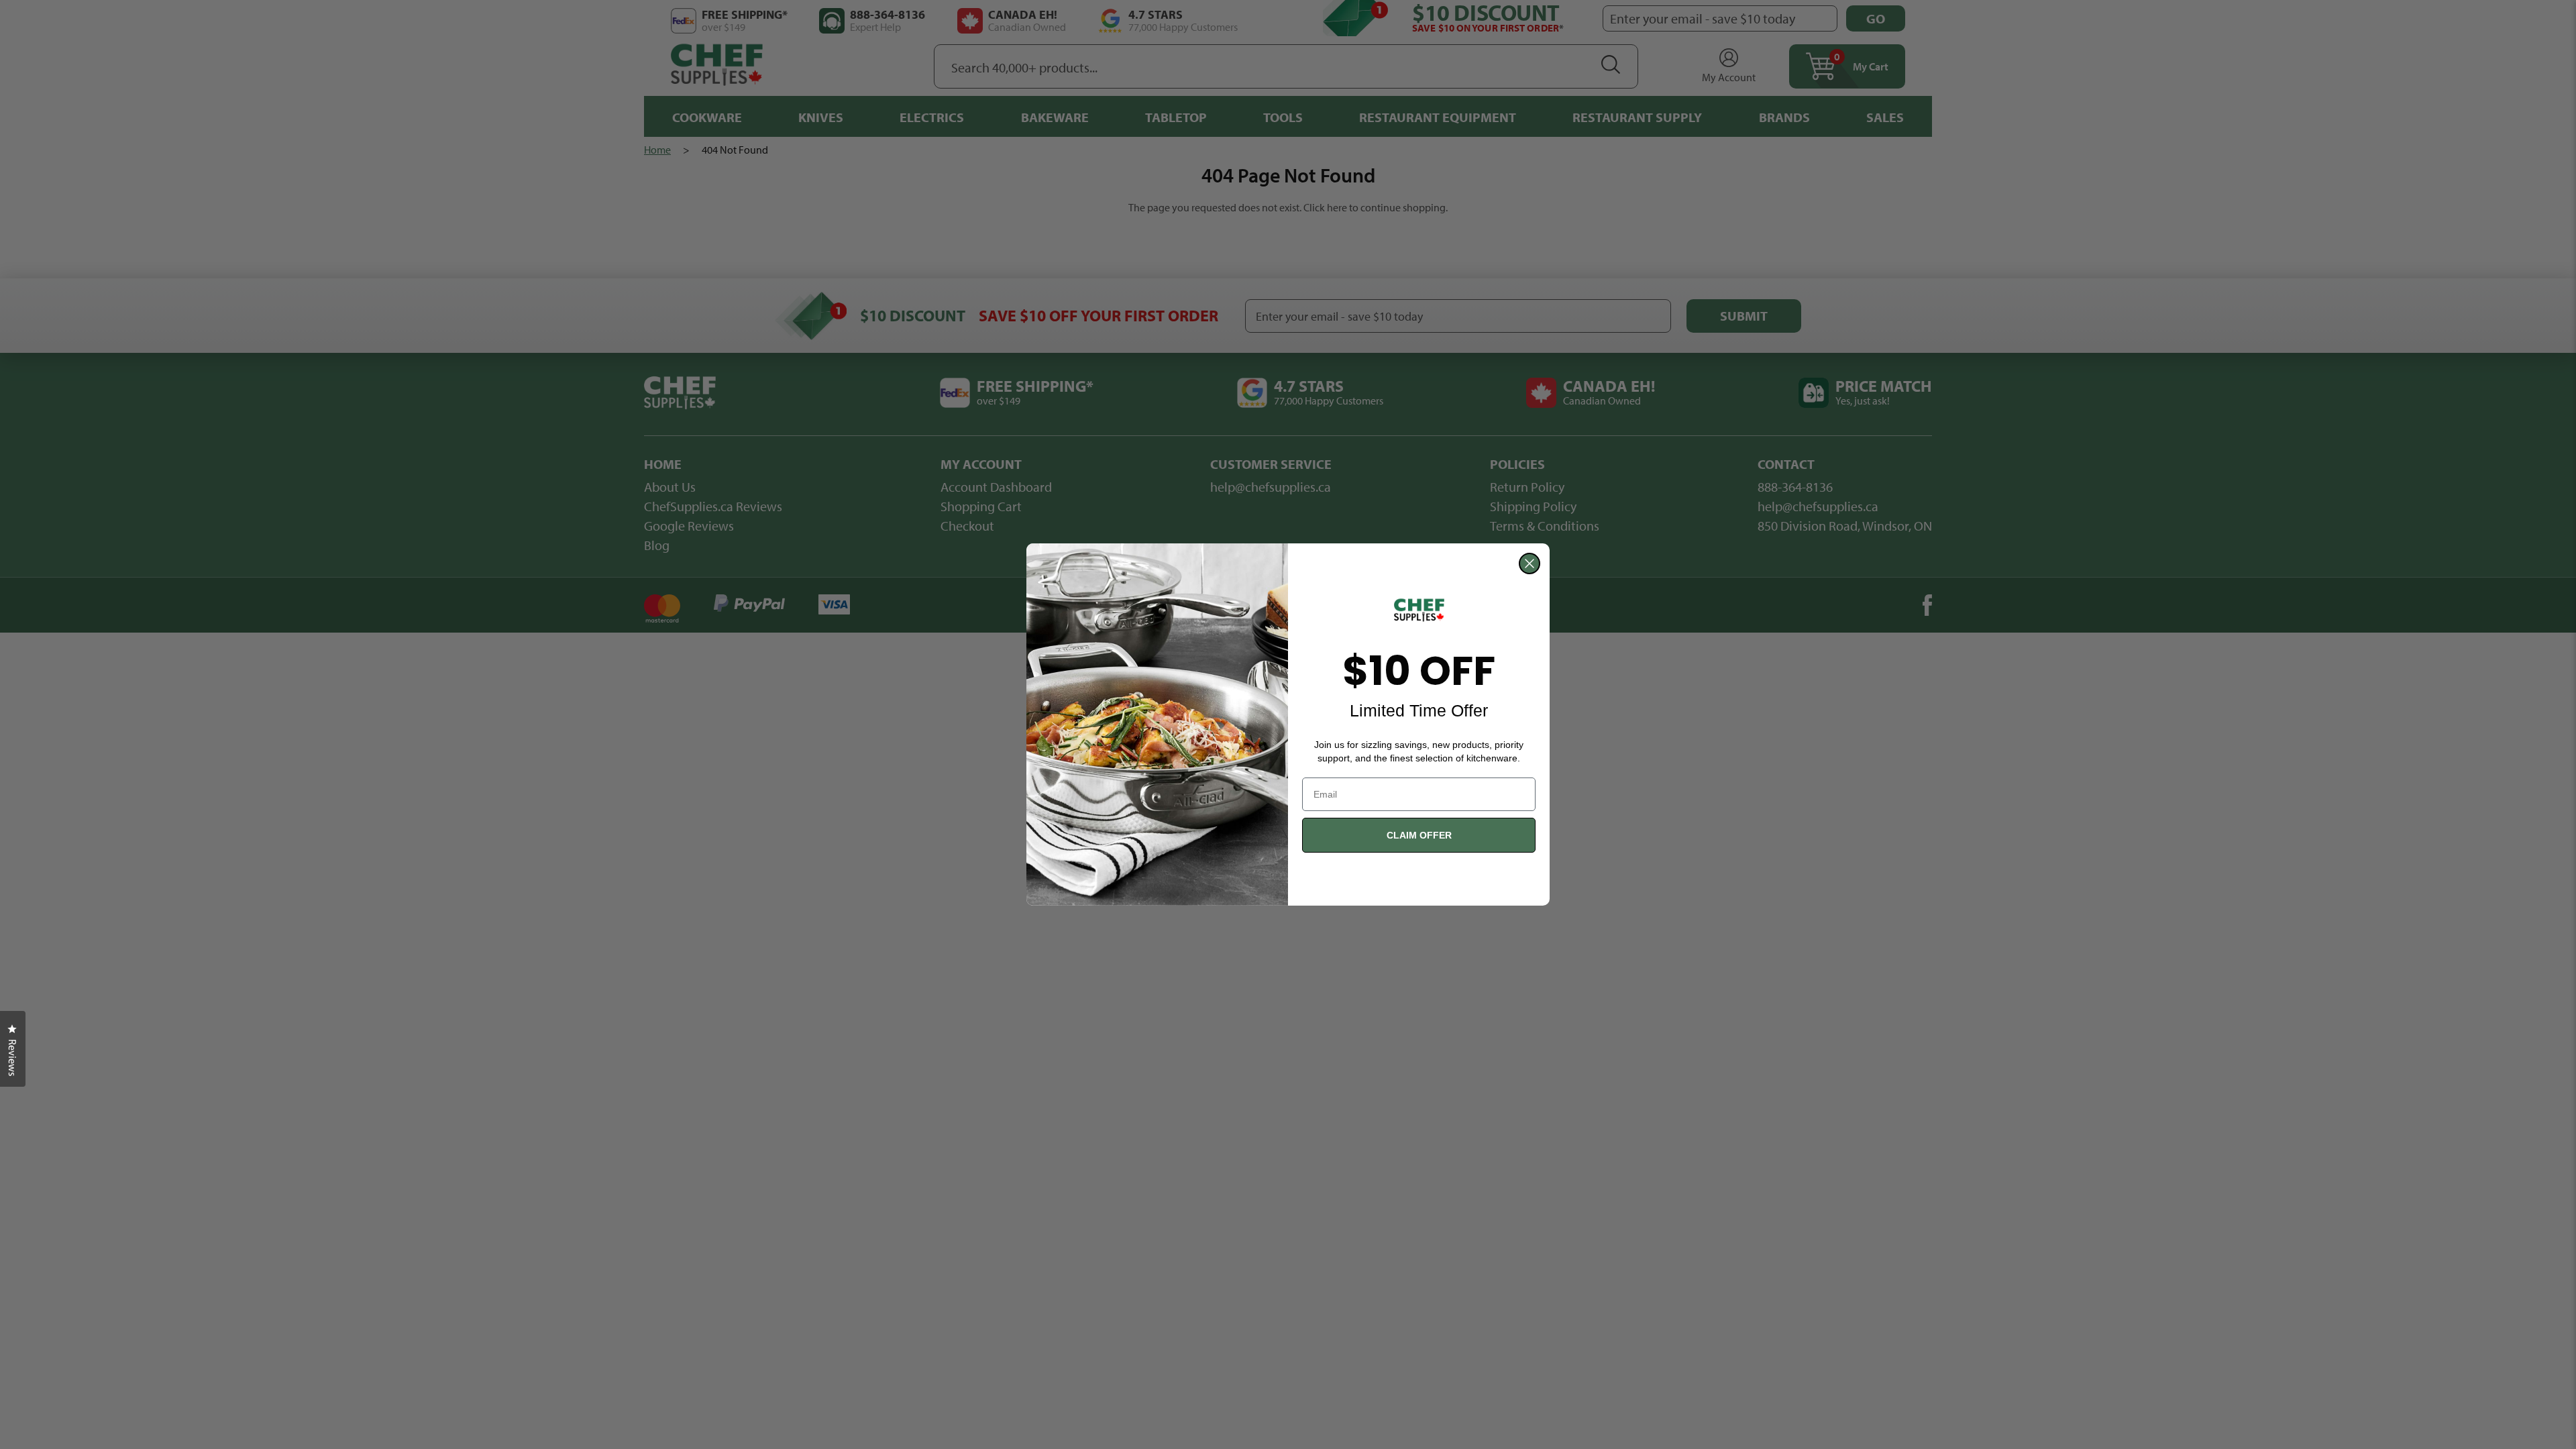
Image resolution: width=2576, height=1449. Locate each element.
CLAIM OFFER (1419, 835)
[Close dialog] (1529, 563)
